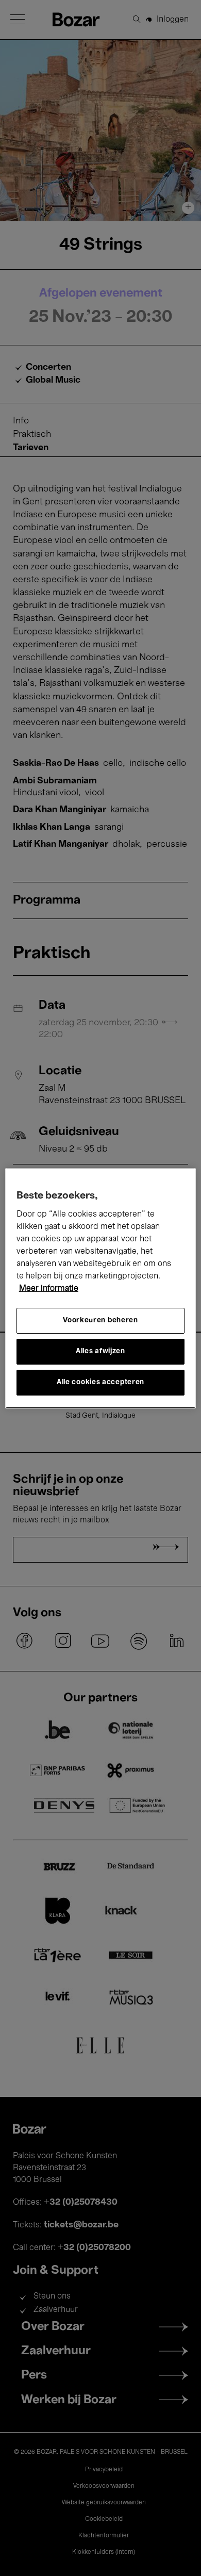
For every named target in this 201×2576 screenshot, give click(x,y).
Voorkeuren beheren (100, 1320)
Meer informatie (49, 1289)
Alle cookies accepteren (100, 1382)
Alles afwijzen (100, 1351)
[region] (101, 1288)
